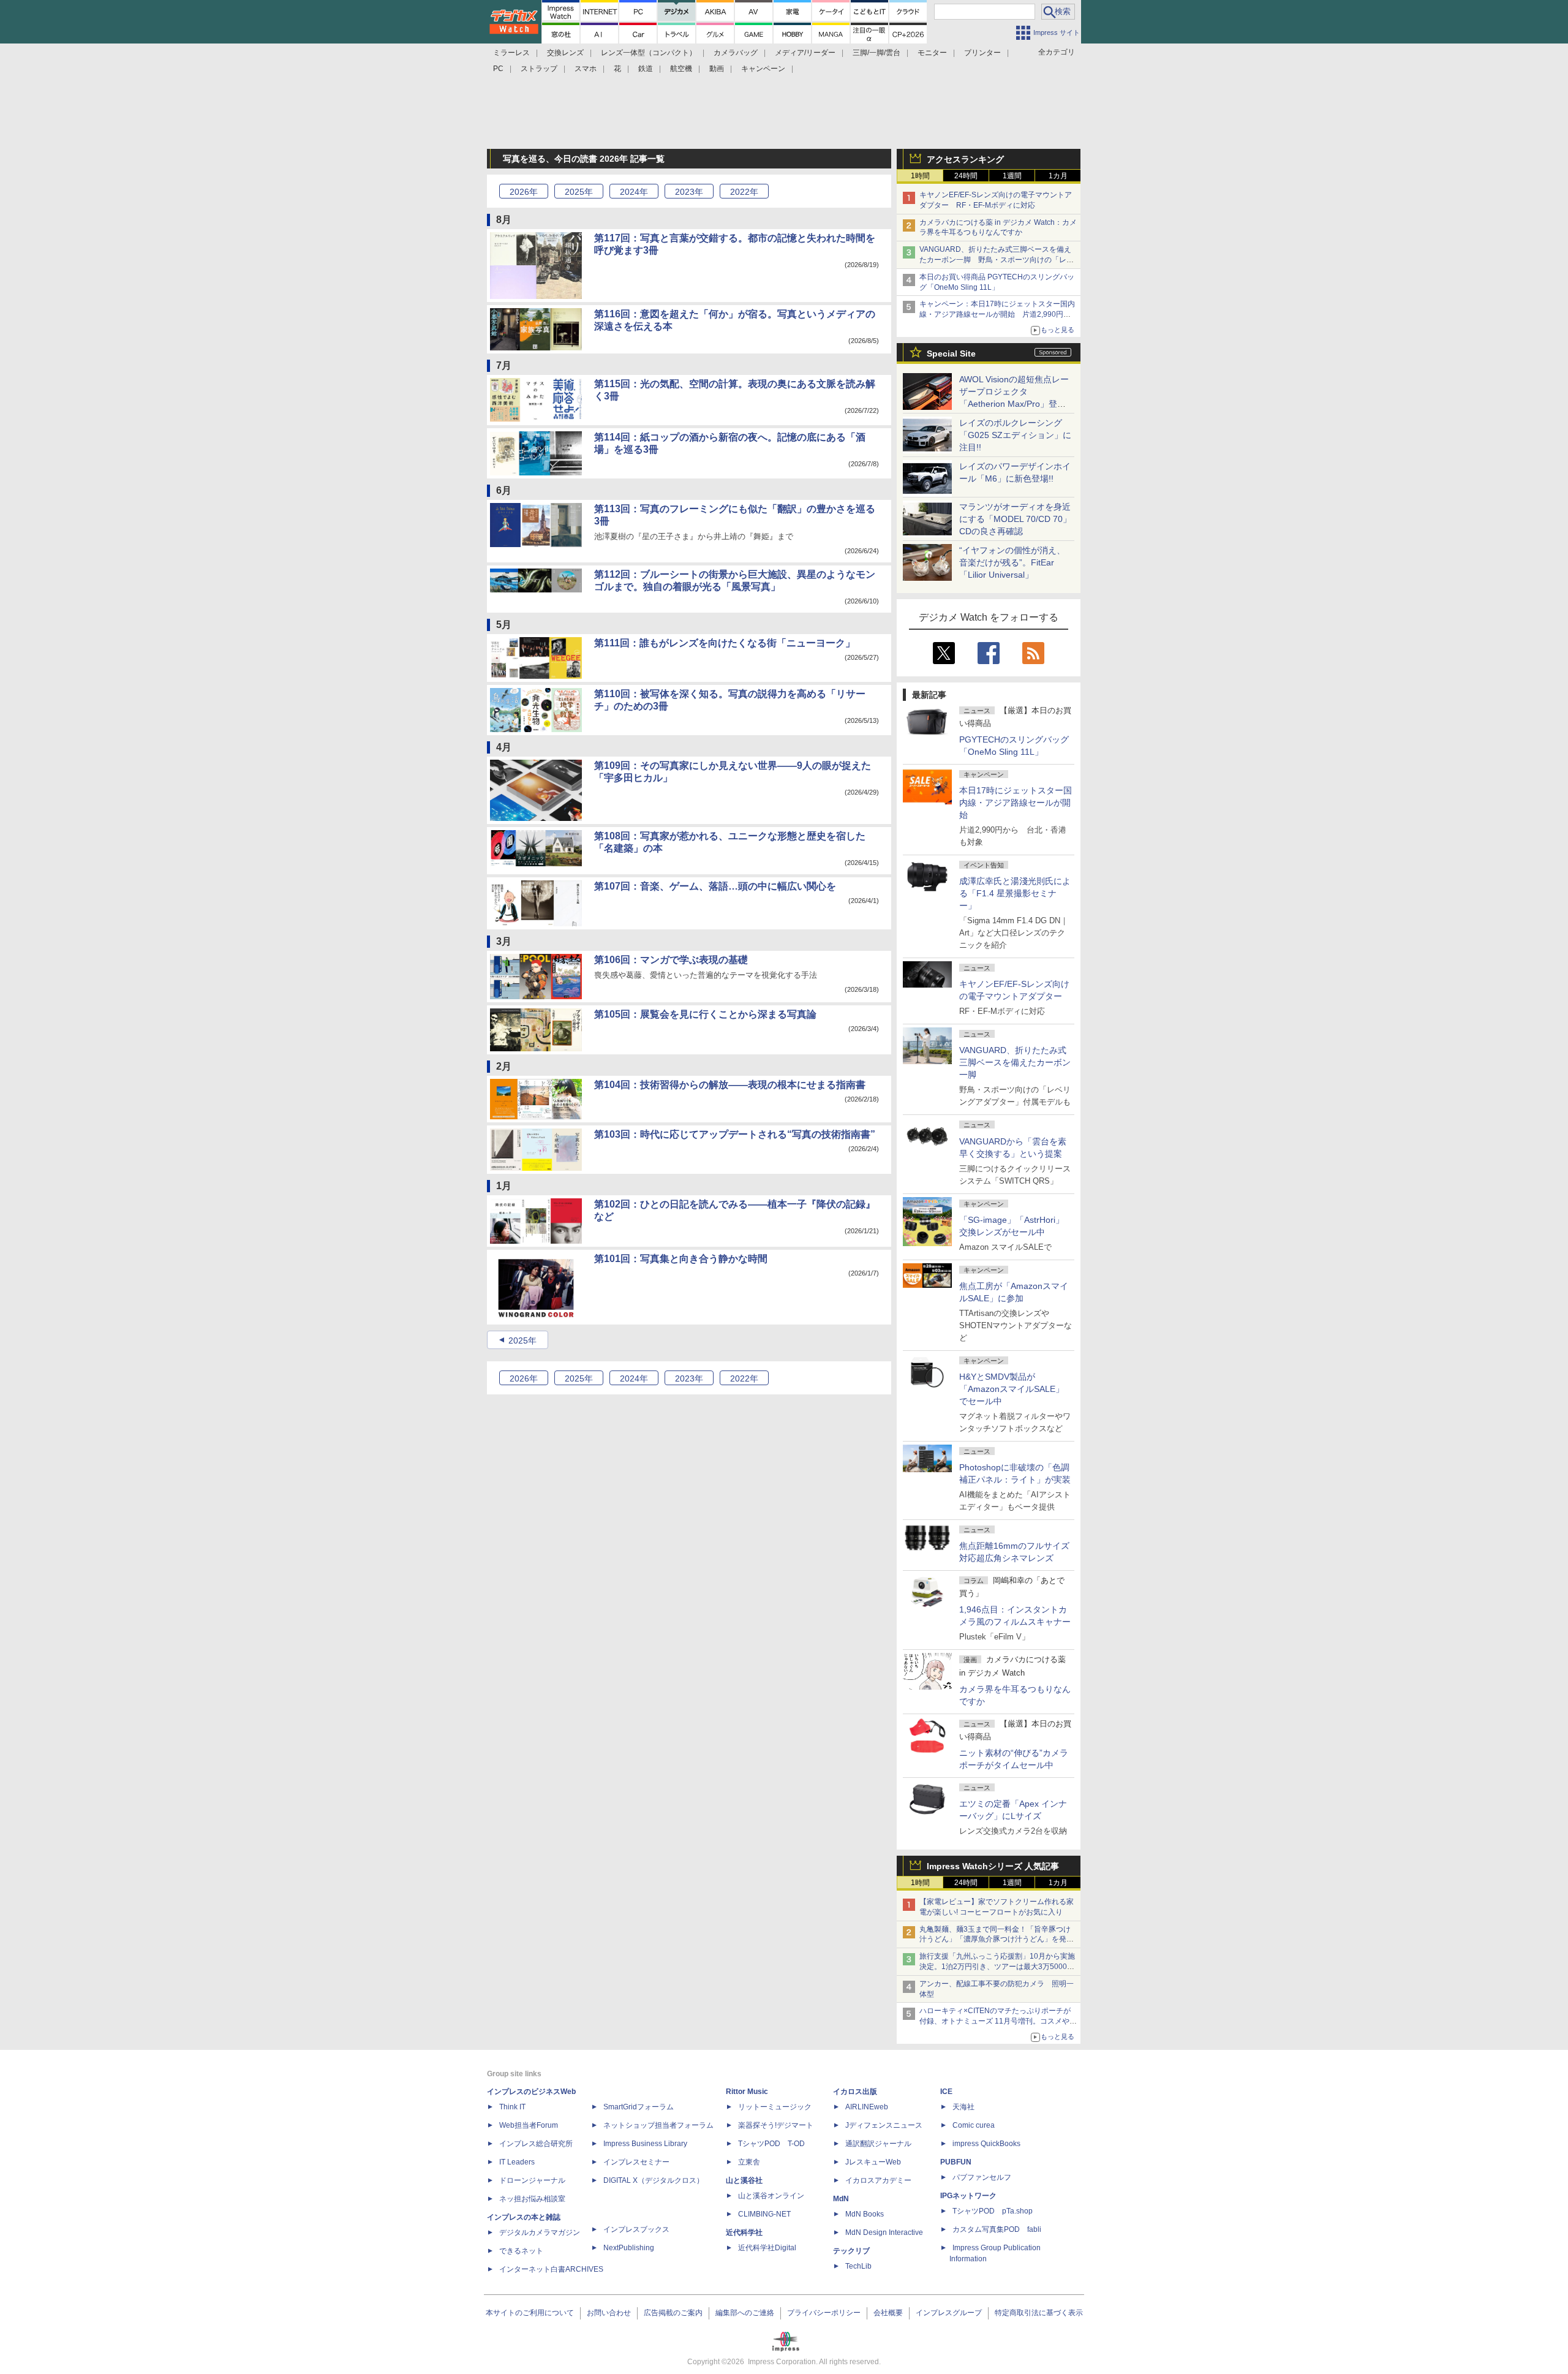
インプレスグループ (949, 2313)
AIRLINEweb (867, 2107)
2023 (689, 192)
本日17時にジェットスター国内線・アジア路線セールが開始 (1016, 803)
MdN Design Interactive (884, 2232)
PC (498, 69)
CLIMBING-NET (764, 2214)
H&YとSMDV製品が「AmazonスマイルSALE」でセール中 (1012, 1389)
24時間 (966, 176)
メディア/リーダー (805, 53)
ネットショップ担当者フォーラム (658, 2125)
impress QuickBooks (986, 2144)
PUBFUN (956, 2162)
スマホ (586, 69)
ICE (946, 2092)
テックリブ (851, 2251)
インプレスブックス (636, 2229)
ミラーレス (511, 53)
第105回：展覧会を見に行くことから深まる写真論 (705, 1014)
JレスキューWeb (873, 2162)
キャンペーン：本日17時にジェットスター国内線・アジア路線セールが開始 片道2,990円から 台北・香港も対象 (997, 314)
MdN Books (865, 2214)
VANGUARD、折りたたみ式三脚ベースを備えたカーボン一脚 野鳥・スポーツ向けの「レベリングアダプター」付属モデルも (997, 260)
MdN (841, 2199)
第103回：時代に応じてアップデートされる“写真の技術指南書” (735, 1134)
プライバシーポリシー (824, 2313)
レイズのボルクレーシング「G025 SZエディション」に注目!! (1015, 435)
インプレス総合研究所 (536, 2144)
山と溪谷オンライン (771, 2196)
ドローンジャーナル (532, 2180)
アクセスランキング (965, 159)
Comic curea (974, 2125)
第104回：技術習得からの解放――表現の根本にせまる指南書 (730, 1085)
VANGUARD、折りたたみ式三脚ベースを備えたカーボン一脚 (1015, 1062)
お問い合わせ (609, 2313)
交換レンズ (565, 53)
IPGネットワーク (968, 2196)
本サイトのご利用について (530, 2313)
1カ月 (1058, 176)
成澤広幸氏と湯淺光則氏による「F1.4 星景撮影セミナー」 (1015, 893)
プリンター (982, 53)
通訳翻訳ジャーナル (878, 2144)
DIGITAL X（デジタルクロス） (654, 2180)
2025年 (522, 1340)
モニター (932, 53)
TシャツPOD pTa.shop (993, 2211)
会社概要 (888, 2313)
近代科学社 (744, 2232)
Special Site (951, 353)
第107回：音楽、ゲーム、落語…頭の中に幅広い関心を (715, 886)
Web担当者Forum (529, 2125)
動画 (717, 69)
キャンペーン (763, 69)
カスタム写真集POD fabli (997, 2229)
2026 (524, 192)
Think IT (512, 2107)
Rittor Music (747, 2092)
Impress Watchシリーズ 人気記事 (993, 1866)
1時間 (920, 176)
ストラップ (539, 69)
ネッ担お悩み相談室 (532, 2199)
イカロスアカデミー (878, 2180)
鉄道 (646, 69)
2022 (744, 192)
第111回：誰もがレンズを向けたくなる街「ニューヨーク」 (725, 643)
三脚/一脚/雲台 (876, 53)
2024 (634, 192)
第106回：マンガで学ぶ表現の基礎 (671, 960)
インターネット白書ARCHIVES (551, 2269)
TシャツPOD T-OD (771, 2144)
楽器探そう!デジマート (776, 2125)
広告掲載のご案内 (673, 2313)
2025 (579, 192)
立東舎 (749, 2162)
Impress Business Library (645, 2144)
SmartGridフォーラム (639, 2107)
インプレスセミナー (636, 2162)
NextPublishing (629, 2248)
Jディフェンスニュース (884, 2125)
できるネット (521, 2251)
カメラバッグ (736, 53)
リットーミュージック (775, 2107)
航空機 (681, 69)
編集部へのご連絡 (745, 2313)
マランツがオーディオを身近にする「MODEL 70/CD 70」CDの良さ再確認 (1015, 519)
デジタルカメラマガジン (540, 2232)
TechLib (858, 2266)
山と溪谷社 (744, 2180)
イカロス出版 (855, 2092)
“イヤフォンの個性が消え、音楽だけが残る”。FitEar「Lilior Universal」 (1012, 562)
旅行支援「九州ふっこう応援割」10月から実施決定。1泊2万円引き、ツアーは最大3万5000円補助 (997, 1967)
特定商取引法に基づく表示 (1039, 2313)
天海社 (963, 2107)
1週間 (1012, 176)
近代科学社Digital (767, 2248)
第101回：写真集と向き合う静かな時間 (681, 1259)
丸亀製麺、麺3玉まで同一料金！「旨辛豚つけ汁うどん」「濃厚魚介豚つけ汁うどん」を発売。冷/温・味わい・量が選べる (995, 1940)
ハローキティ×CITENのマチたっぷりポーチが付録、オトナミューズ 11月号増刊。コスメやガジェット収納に (998, 2021)
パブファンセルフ (982, 2177)
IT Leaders (517, 2162)
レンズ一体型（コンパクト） (649, 53)
